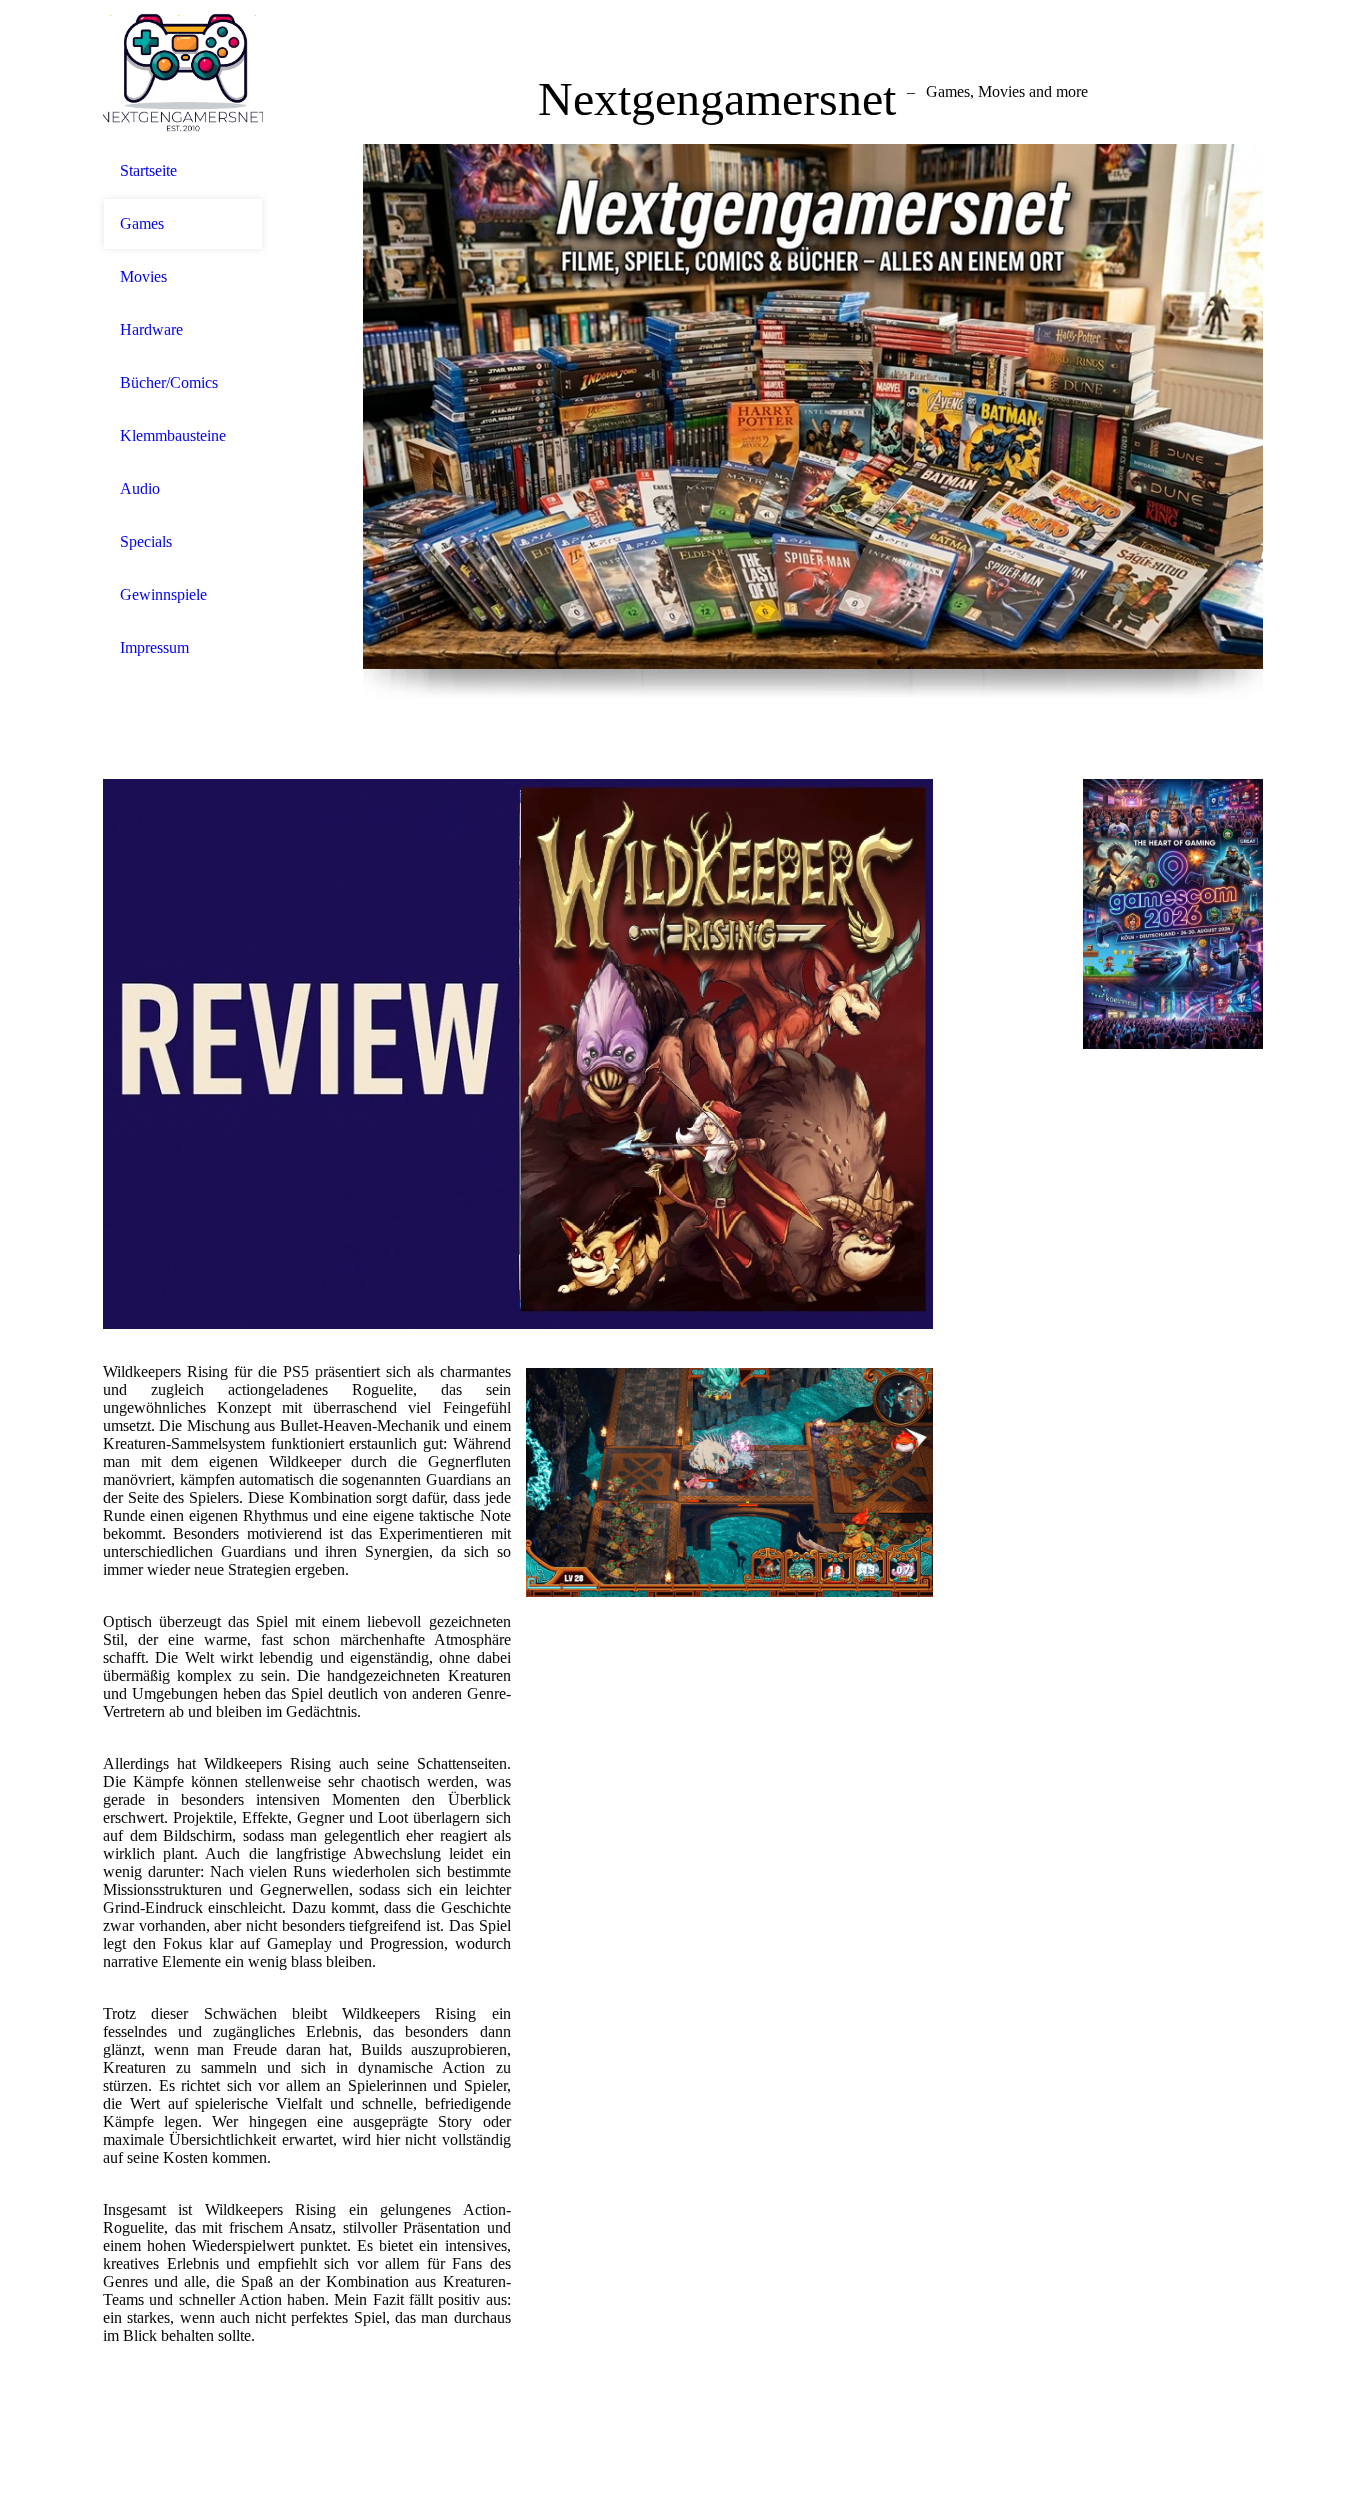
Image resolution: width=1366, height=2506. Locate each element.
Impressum (154, 647)
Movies (143, 276)
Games (142, 223)
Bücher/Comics (169, 382)
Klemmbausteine (173, 435)
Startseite (148, 170)
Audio (140, 488)
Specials (146, 541)
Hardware (151, 329)
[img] (183, 72)
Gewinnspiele (163, 594)
